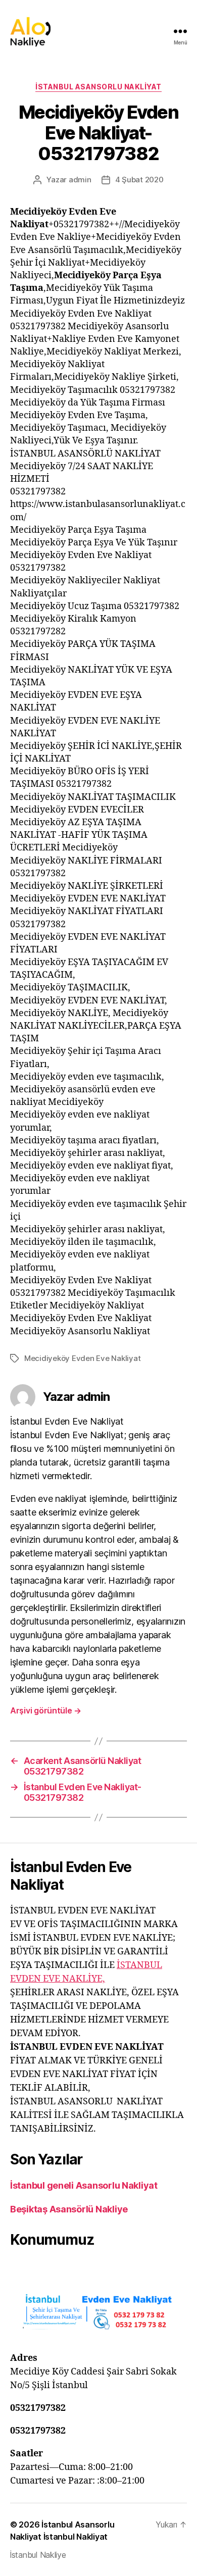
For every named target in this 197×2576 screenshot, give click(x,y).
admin (80, 180)
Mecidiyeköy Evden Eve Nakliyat (82, 1358)
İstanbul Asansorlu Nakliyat (98, 87)
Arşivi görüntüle (46, 1710)
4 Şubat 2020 (139, 180)
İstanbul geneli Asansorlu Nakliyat (84, 2185)
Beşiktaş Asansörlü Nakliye (69, 2209)
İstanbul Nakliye (38, 2555)
